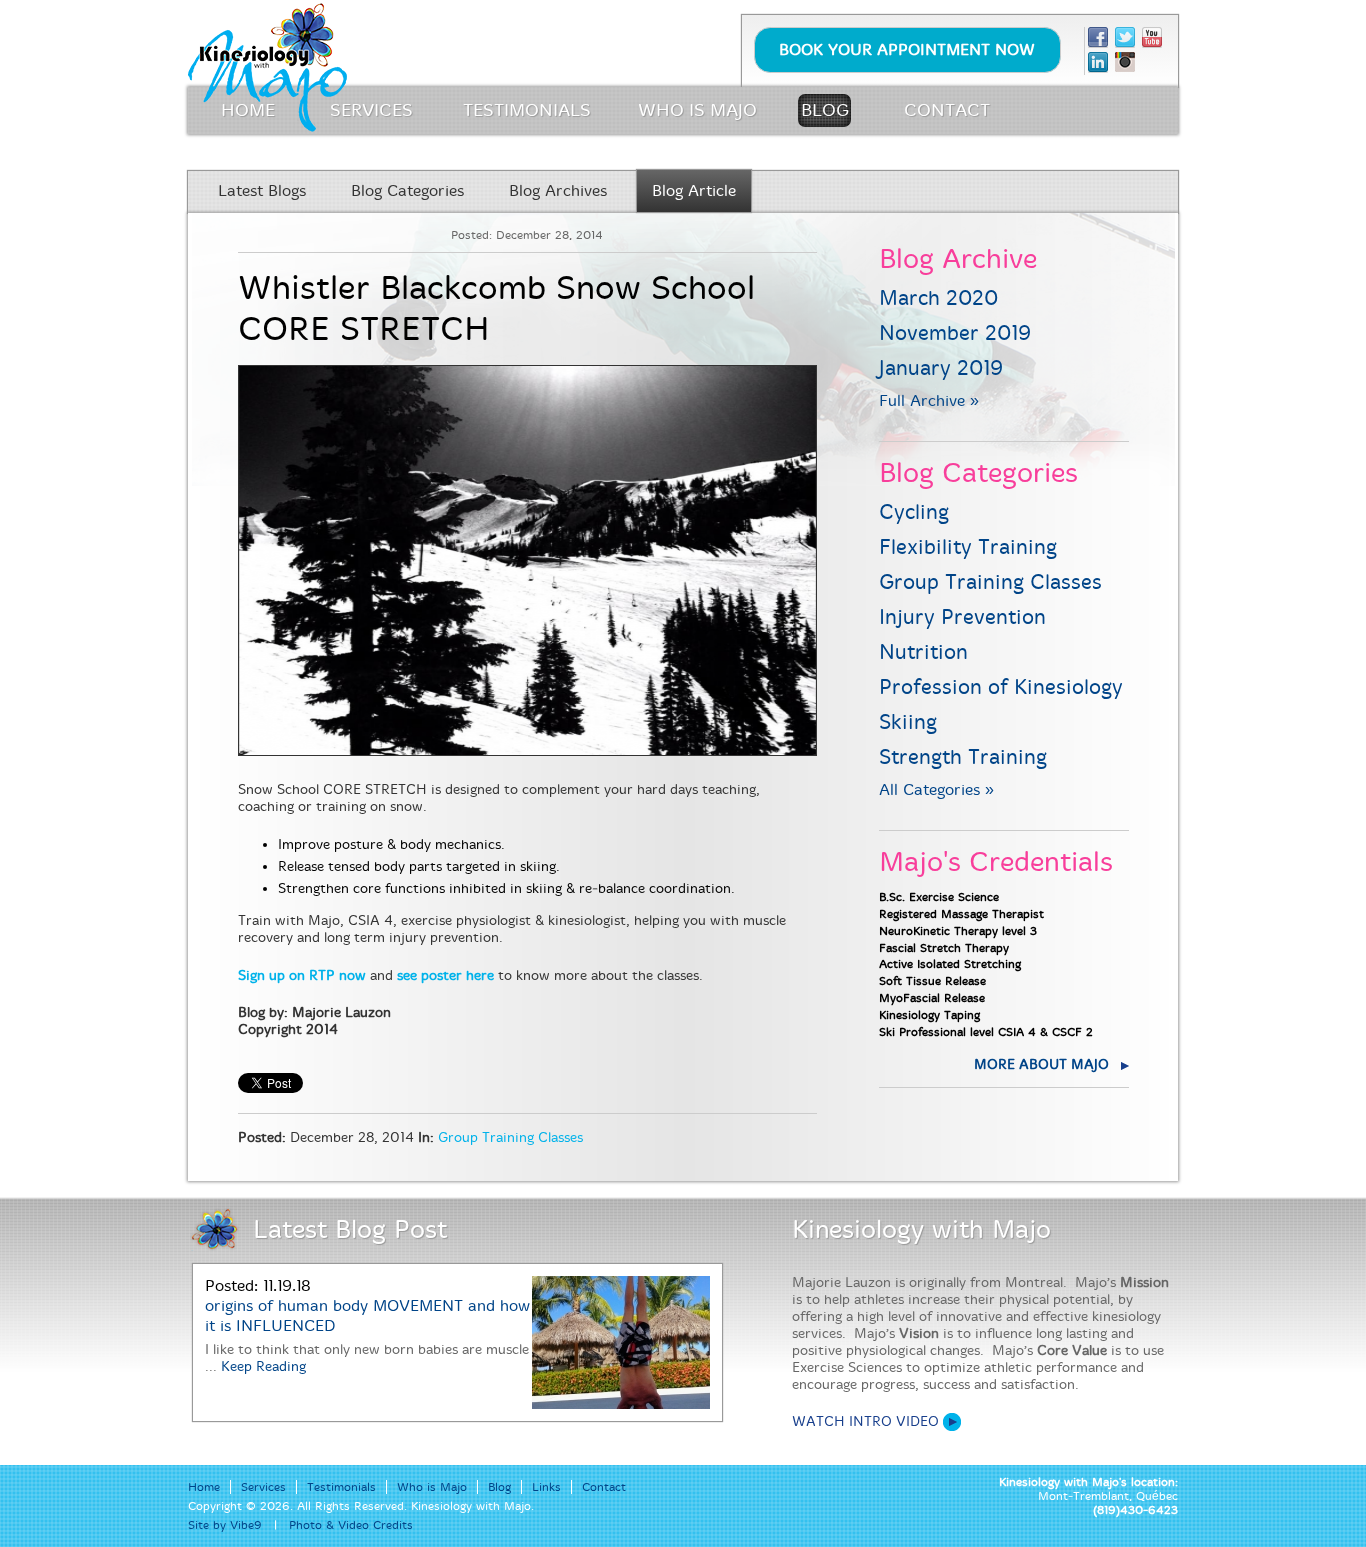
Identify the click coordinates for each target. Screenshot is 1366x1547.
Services (263, 1487)
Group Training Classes (510, 1137)
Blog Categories (407, 191)
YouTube (1152, 37)
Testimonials (341, 1487)
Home (204, 1487)
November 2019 (955, 333)
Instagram (1125, 62)
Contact (604, 1487)
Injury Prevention (962, 617)
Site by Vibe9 (225, 1525)
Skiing (908, 722)
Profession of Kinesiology (1001, 687)
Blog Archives (558, 191)
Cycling (914, 512)
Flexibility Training (968, 547)
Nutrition (923, 652)
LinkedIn (1098, 62)
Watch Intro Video (865, 1421)
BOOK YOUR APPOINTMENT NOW (907, 50)
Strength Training (963, 757)
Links (546, 1487)
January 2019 (941, 368)
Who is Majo (432, 1487)
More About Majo (1041, 1065)
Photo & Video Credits (351, 1525)
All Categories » (936, 790)
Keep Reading (263, 1366)
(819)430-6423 (1135, 1510)
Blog (499, 1487)
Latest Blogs (262, 191)
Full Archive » (929, 401)
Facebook (1098, 37)
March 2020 (938, 298)
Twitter (1125, 37)
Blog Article (694, 191)
